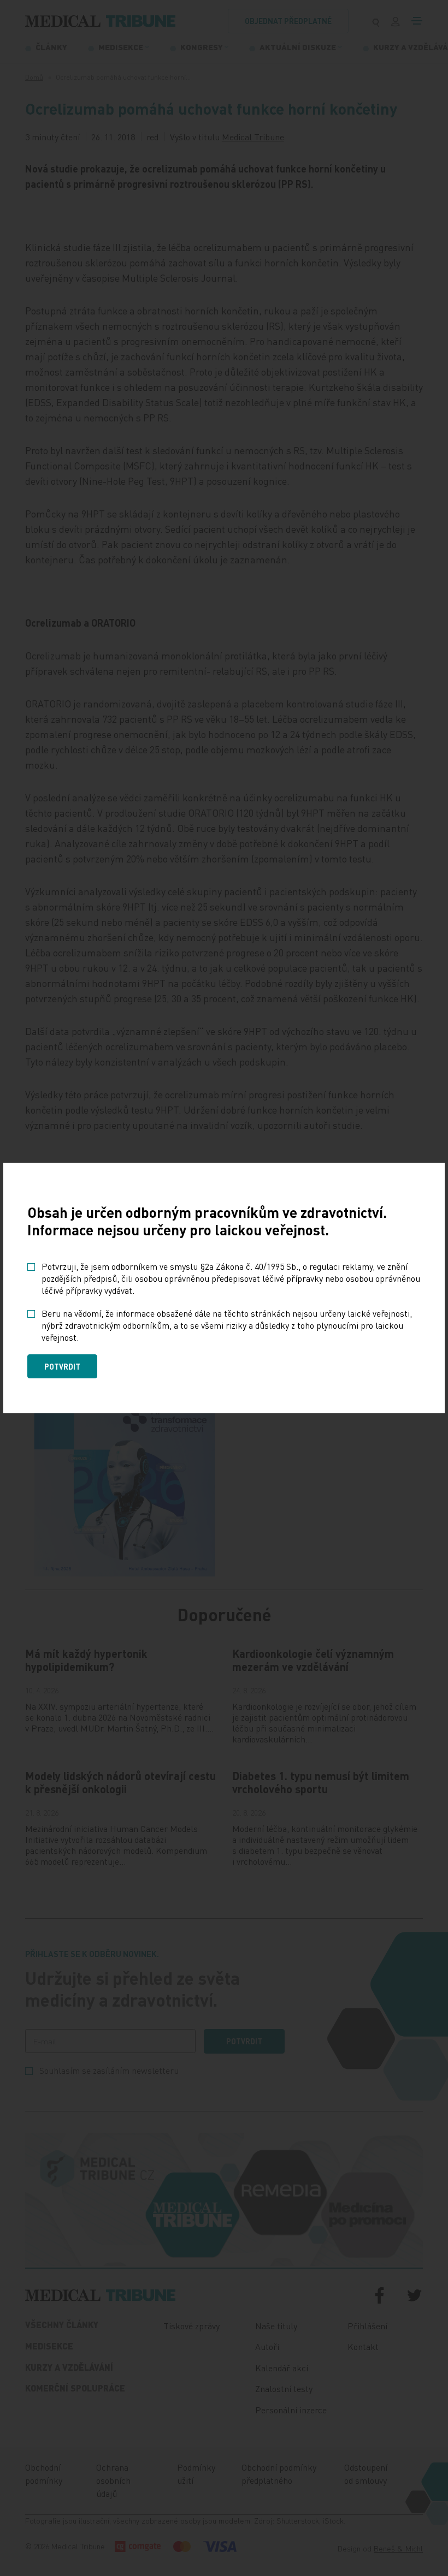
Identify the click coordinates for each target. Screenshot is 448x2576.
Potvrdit (62, 1366)
